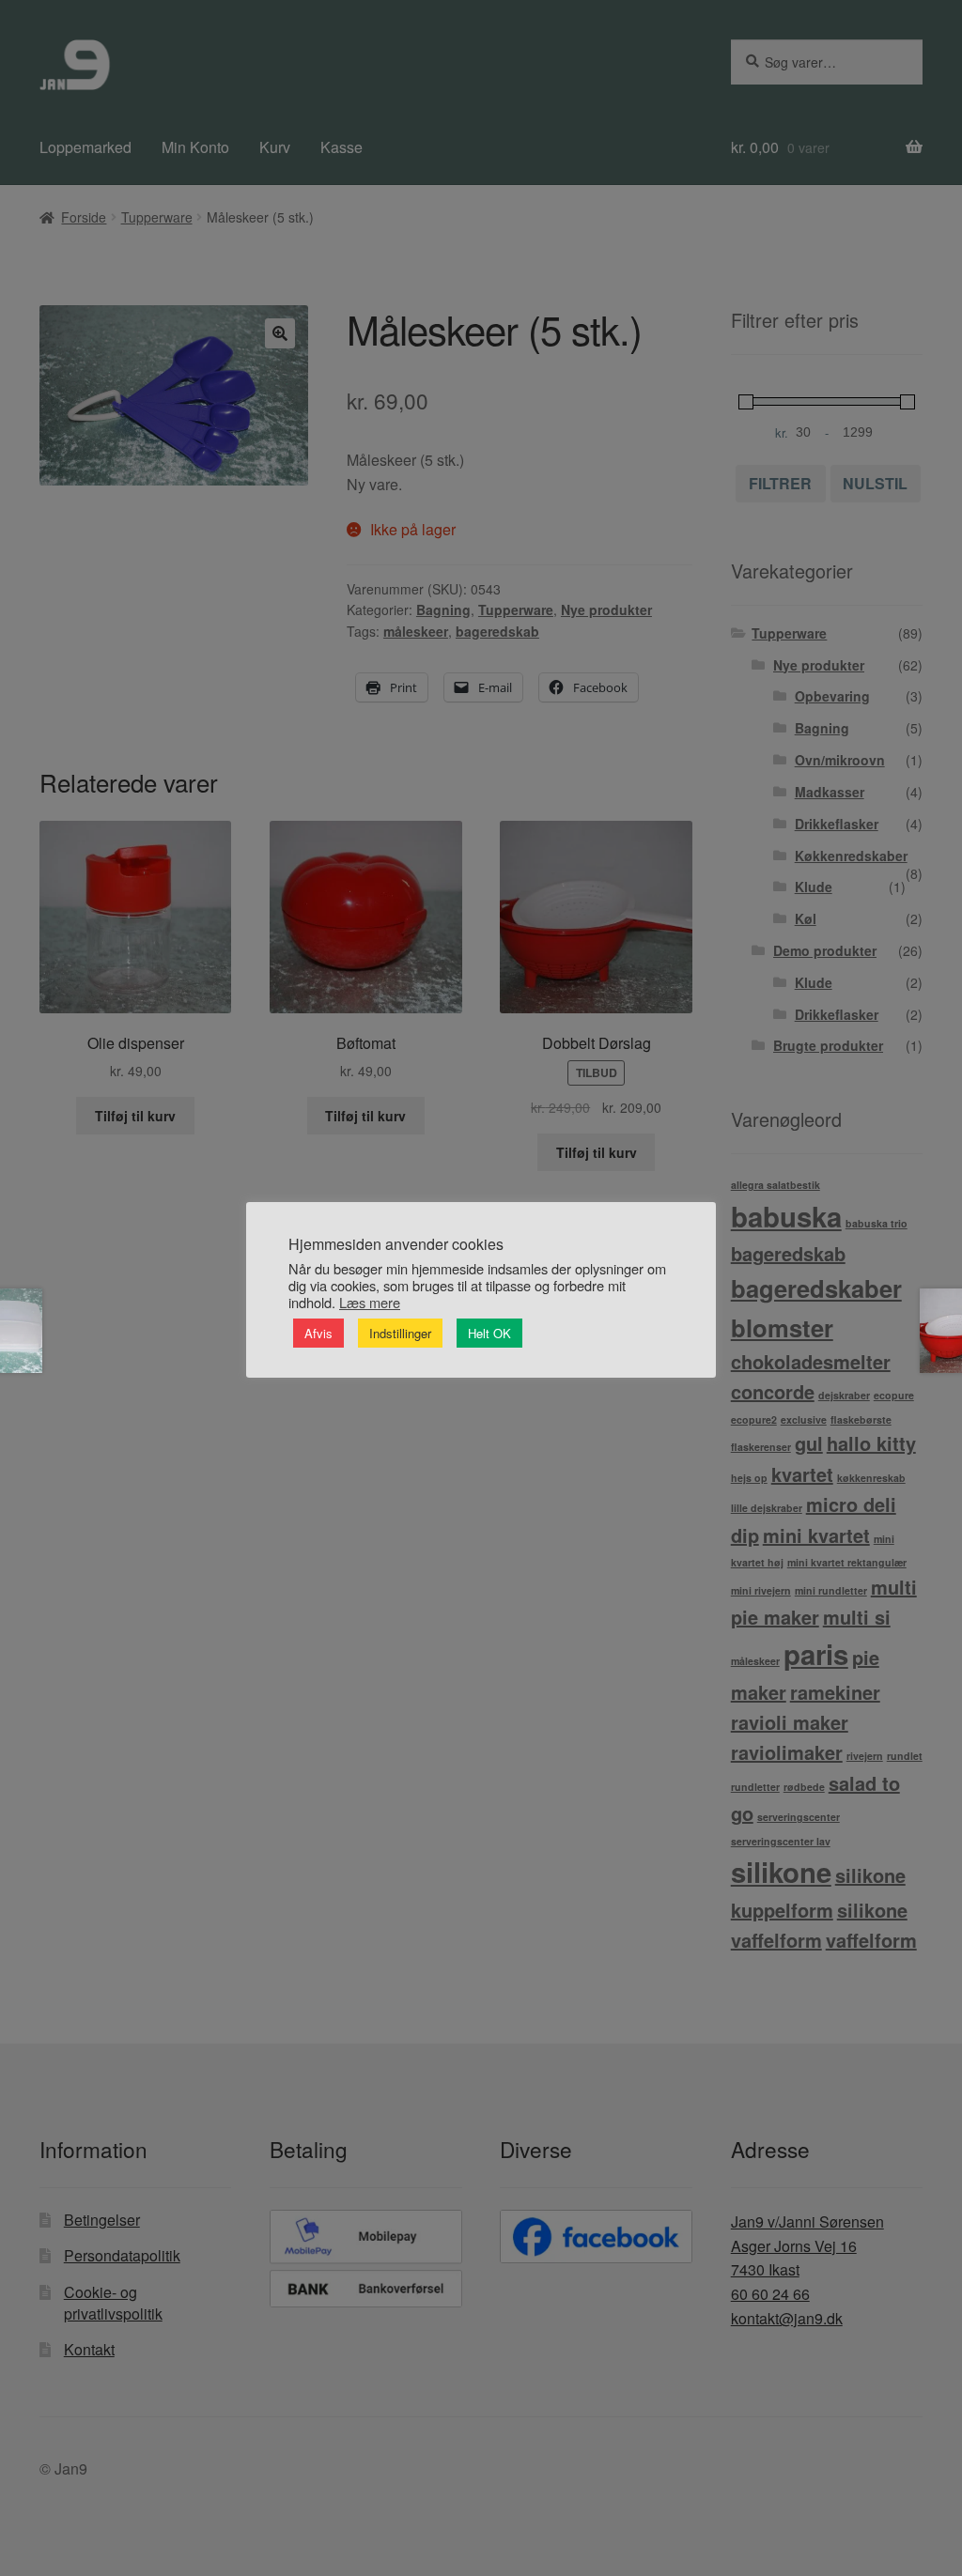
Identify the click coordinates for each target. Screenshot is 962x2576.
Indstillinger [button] (400, 1333)
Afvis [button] (318, 1333)
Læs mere (370, 1303)
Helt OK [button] (489, 1333)
